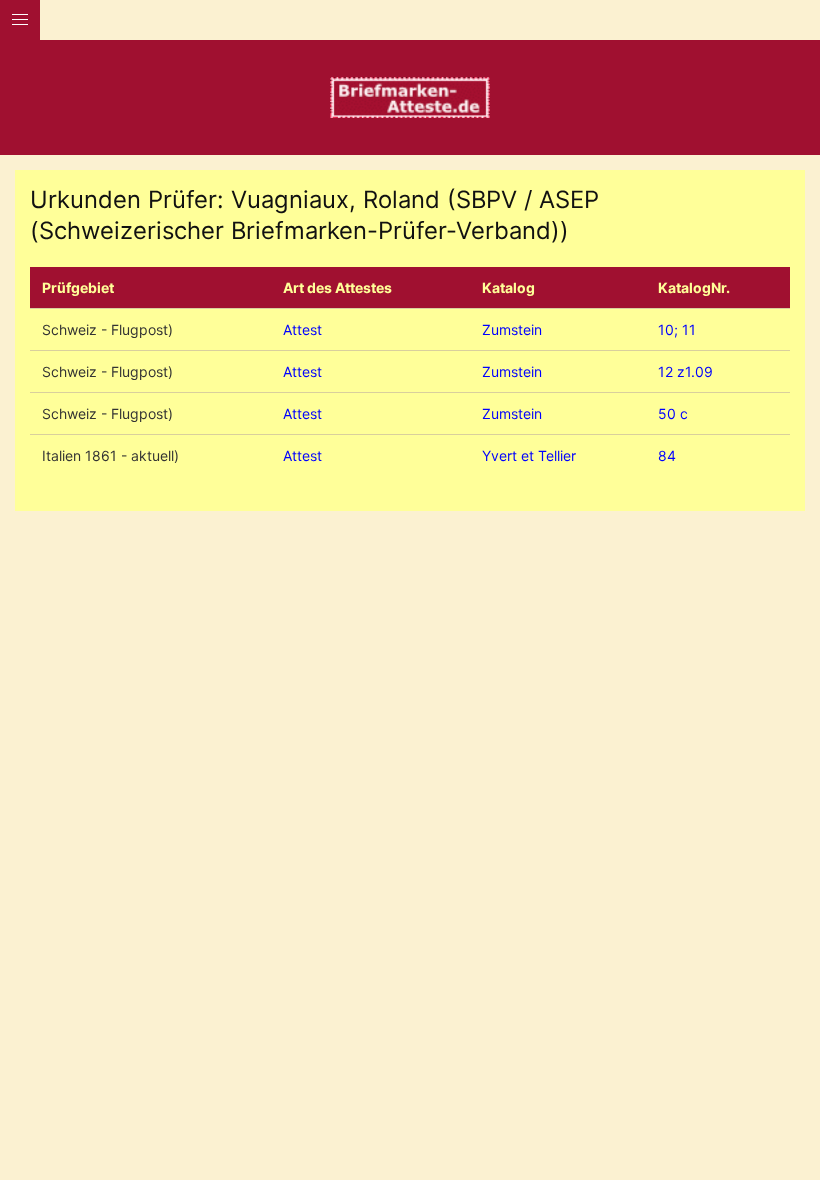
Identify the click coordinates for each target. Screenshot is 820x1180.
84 (667, 455)
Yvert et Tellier (529, 455)
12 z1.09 (685, 371)
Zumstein (512, 329)
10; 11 (677, 329)
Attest (302, 329)
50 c (673, 413)
